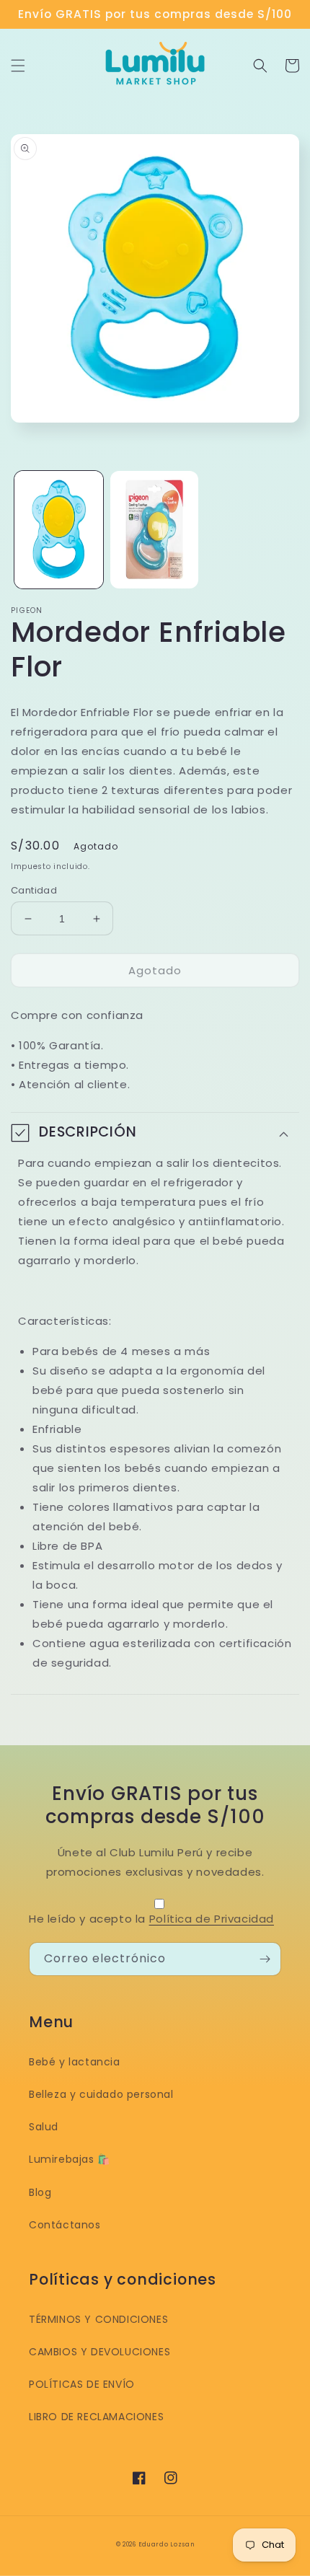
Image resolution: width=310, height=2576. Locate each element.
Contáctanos (65, 2225)
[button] (18, 66)
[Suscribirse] (265, 1959)
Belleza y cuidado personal (101, 2094)
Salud (44, 2127)
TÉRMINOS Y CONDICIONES (98, 2319)
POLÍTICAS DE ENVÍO (82, 2384)
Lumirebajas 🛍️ (70, 2159)
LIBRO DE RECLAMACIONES (96, 2417)
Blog (40, 2192)
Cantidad (34, 890)
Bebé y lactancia (75, 2062)
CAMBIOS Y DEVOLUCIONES (99, 2352)
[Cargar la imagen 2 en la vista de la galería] (155, 530)
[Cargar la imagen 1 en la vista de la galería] (59, 530)
